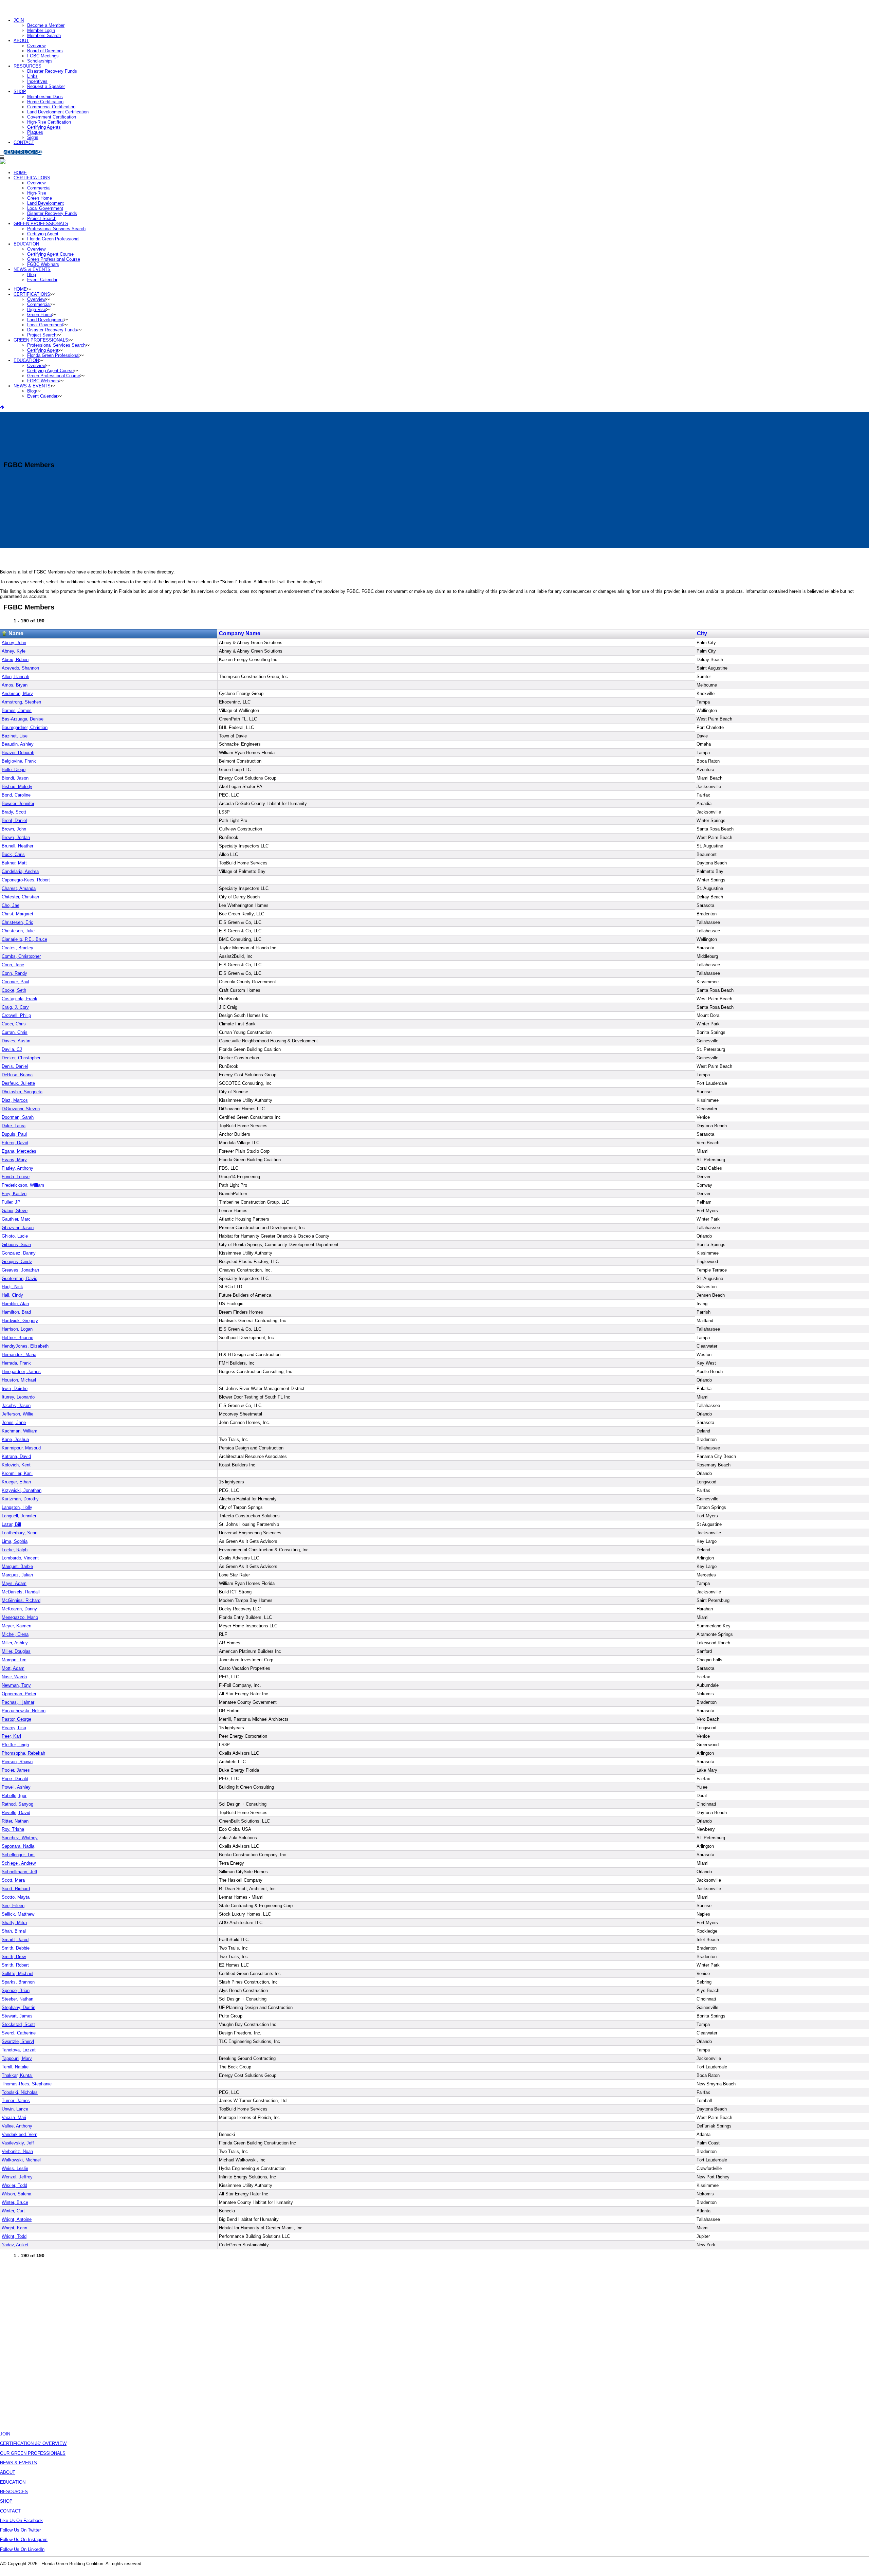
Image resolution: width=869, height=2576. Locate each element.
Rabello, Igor (14, 1796)
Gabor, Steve (15, 1211)
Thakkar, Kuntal (17, 2075)
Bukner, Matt (14, 863)
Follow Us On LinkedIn (22, 2549)
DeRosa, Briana (17, 1075)
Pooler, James (16, 1770)
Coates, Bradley (17, 948)
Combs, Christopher (21, 956)
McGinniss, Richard (21, 1600)
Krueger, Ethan (16, 1482)
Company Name (240, 633)
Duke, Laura (14, 1126)
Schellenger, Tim (18, 1855)
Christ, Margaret (17, 914)
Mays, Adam (14, 1583)
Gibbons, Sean (16, 1245)
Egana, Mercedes (19, 1151)
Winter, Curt (13, 2211)
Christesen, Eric (17, 922)
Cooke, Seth (14, 990)
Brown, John (14, 829)
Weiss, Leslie (15, 2168)
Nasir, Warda (14, 1677)
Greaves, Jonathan (20, 1270)
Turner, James (16, 2100)
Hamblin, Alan (15, 1304)
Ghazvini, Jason (18, 1228)
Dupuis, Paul (14, 1134)
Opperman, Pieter (19, 1694)
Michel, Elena (15, 1634)
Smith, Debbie (16, 1948)
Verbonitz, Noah (17, 2151)
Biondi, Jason (15, 778)
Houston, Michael (19, 1380)
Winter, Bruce (15, 2202)
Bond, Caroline (16, 795)
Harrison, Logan (17, 1329)
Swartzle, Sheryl (18, 2041)
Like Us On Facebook (21, 2520)
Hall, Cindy (12, 1295)
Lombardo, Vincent (20, 1558)
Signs (33, 137)
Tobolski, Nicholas (20, 2092)
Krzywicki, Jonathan (22, 1490)
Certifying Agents (44, 127)
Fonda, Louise (16, 1177)
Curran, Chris (15, 1032)
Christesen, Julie (18, 931)
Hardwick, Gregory (20, 1321)
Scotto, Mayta (16, 1897)
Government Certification (52, 117)
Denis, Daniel (15, 1066)
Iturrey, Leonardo (18, 1397)
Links (32, 76)
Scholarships (40, 61)
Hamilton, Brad (16, 1312)
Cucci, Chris (14, 1024)
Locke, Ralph (15, 1550)
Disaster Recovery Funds (52, 71)
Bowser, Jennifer (18, 803)
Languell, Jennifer (19, 1516)
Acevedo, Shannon (20, 668)
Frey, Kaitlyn (14, 1194)
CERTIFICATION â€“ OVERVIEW (33, 2443)
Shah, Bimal (14, 1931)
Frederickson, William (23, 1185)
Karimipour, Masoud (21, 1448)
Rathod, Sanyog (17, 1804)
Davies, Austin (16, 1041)
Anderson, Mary (17, 693)
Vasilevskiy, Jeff (18, 2143)
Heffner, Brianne (17, 1338)
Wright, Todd (14, 2236)
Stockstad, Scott (18, 2024)
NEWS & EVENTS (19, 2463)
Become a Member (46, 25)
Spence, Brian (16, 1990)
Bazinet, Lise (15, 736)
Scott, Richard (16, 1889)
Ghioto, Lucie (15, 1236)
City (702, 633)
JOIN (19, 20)
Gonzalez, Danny (19, 1253)
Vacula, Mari (14, 2117)
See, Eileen (13, 1906)
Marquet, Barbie (17, 1566)
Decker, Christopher (21, 1058)
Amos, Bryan (15, 685)
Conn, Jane (13, 965)
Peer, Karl (11, 1736)
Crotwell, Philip (16, 1015)
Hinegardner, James (21, 1372)
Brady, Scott (14, 812)
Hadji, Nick (12, 1287)
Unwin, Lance (15, 2109)
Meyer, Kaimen (16, 1626)
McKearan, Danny (19, 1609)
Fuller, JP (11, 1202)
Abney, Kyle (14, 651)
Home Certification (45, 102)
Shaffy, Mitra (14, 1923)
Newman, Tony (16, 1685)
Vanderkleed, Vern (20, 2134)
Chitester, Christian (20, 897)
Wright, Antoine (17, 2219)
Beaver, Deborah (18, 753)
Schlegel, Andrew (19, 1863)
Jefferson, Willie (17, 1414)
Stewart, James (17, 2016)
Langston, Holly (17, 1507)
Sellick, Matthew (18, 1914)
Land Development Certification (58, 112)
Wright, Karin (14, 2228)
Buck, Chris (13, 854)
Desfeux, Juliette (18, 1083)
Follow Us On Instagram (24, 2540)
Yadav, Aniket (15, 2245)
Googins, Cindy (17, 1262)
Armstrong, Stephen (21, 702)
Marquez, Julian (17, 1575)
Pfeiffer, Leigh (15, 1745)
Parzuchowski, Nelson (24, 1711)
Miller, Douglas (16, 1651)
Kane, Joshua (15, 1439)
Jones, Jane (14, 1422)
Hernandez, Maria (19, 1355)
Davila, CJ (12, 1049)
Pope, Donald (15, 1779)
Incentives (37, 81)
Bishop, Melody (17, 787)
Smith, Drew (14, 1957)
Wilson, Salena (16, 2194)
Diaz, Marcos (15, 1100)
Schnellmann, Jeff (20, 1872)
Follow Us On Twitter (20, 2530)
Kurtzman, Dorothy (20, 1499)
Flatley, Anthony (17, 1168)
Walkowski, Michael (21, 2160)
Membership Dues (45, 97)
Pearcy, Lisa (14, 1728)
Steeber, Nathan (17, 1999)
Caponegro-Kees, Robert (26, 880)
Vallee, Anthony (17, 2126)
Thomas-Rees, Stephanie (27, 2084)
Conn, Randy (14, 973)
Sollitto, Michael (17, 1974)
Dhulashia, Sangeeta (22, 1092)
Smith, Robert (15, 1965)
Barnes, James (17, 710)
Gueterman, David (20, 1278)
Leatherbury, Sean (20, 1533)
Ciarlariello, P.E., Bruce (24, 939)
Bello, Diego (14, 770)
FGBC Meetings (43, 56)
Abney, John (14, 643)
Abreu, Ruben (15, 660)
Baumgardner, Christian (25, 727)
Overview (36, 46)
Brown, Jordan (16, 837)
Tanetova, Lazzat (19, 2050)
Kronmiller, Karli (17, 1473)
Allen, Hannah (15, 677)
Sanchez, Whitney (20, 1838)
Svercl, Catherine (19, 2033)
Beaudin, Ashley (18, 744)
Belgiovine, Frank (19, 761)
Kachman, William (20, 1431)
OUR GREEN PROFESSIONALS (33, 2453)
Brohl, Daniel (14, 820)
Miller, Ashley (15, 1643)
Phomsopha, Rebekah (23, 1753)
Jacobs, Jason (16, 1405)
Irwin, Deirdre (15, 1389)
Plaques (35, 132)
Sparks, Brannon (18, 1982)
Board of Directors (45, 51)
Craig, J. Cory (15, 1007)
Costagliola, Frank (20, 999)
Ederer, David (15, 1143)
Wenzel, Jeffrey (17, 2177)
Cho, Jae (11, 905)
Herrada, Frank (16, 1363)
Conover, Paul (15, 982)
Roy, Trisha (13, 1829)
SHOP (20, 92)
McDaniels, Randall (21, 1592)
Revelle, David (16, 1813)
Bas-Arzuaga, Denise (23, 719)
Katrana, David (16, 1456)
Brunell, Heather (17, 846)
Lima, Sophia (15, 1541)
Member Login (41, 30)
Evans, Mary (14, 1160)
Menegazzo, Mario (20, 1617)
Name (16, 633)
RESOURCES (27, 66)
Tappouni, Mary (17, 2058)
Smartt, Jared (15, 1940)
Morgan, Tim (14, 1660)
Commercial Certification (51, 107)
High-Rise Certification (49, 122)
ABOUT (21, 41)
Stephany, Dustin (19, 2007)
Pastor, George (16, 1719)
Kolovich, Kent (16, 1465)
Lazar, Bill (11, 1524)
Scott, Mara (13, 1880)
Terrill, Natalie (15, 2067)
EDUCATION (13, 2482)
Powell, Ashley (16, 1787)
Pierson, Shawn (17, 1762)
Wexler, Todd (14, 2185)
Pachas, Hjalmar (18, 1702)
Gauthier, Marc (16, 1219)
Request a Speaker (46, 86)
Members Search (44, 35)
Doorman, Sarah (18, 1117)
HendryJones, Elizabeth (25, 1346)
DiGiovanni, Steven (21, 1109)
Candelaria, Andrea (20, 871)
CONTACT (24, 142)
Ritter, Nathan (15, 1821)
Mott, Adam (13, 1668)
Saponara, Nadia (18, 1846)
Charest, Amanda (19, 888)
